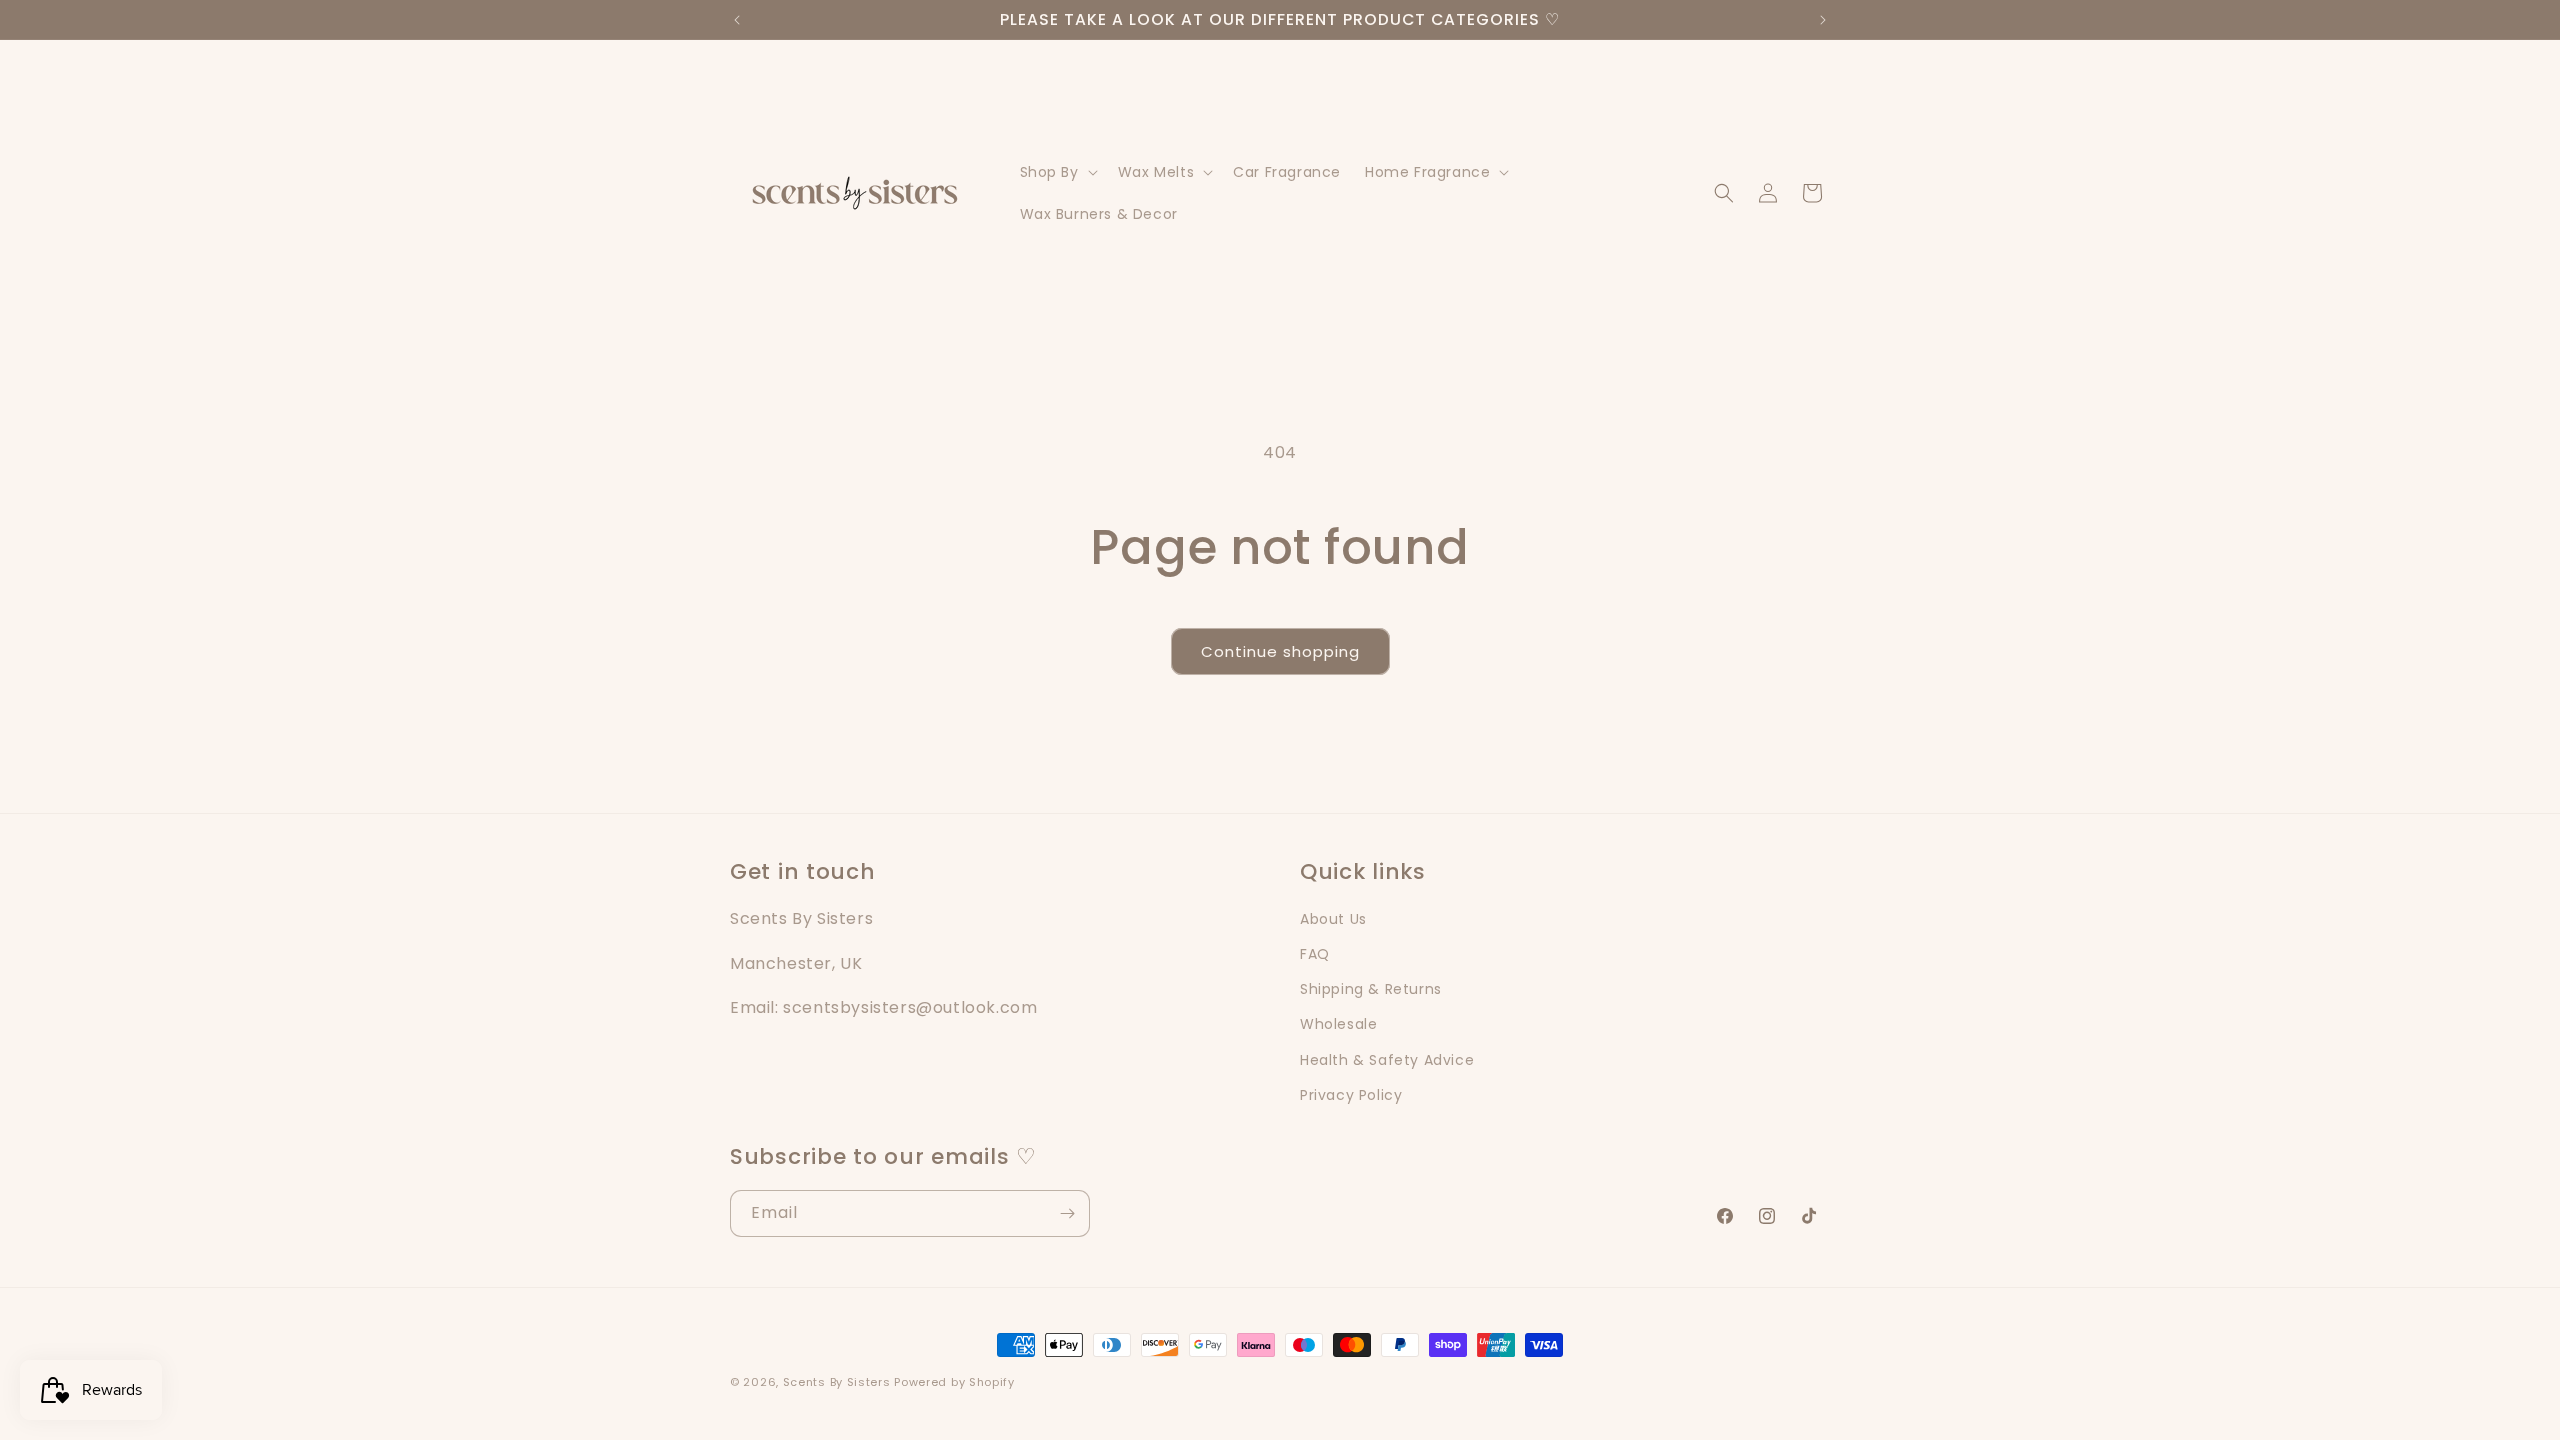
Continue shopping (1280, 651)
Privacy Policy (1351, 1094)
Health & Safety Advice (1387, 1059)
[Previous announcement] (737, 20)
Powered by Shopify (954, 1382)
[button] (1057, 172)
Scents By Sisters (837, 1382)
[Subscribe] (1067, 1213)
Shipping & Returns (1371, 989)
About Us (1333, 919)
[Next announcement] (1823, 20)
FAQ (1315, 954)
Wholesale (1338, 1024)
